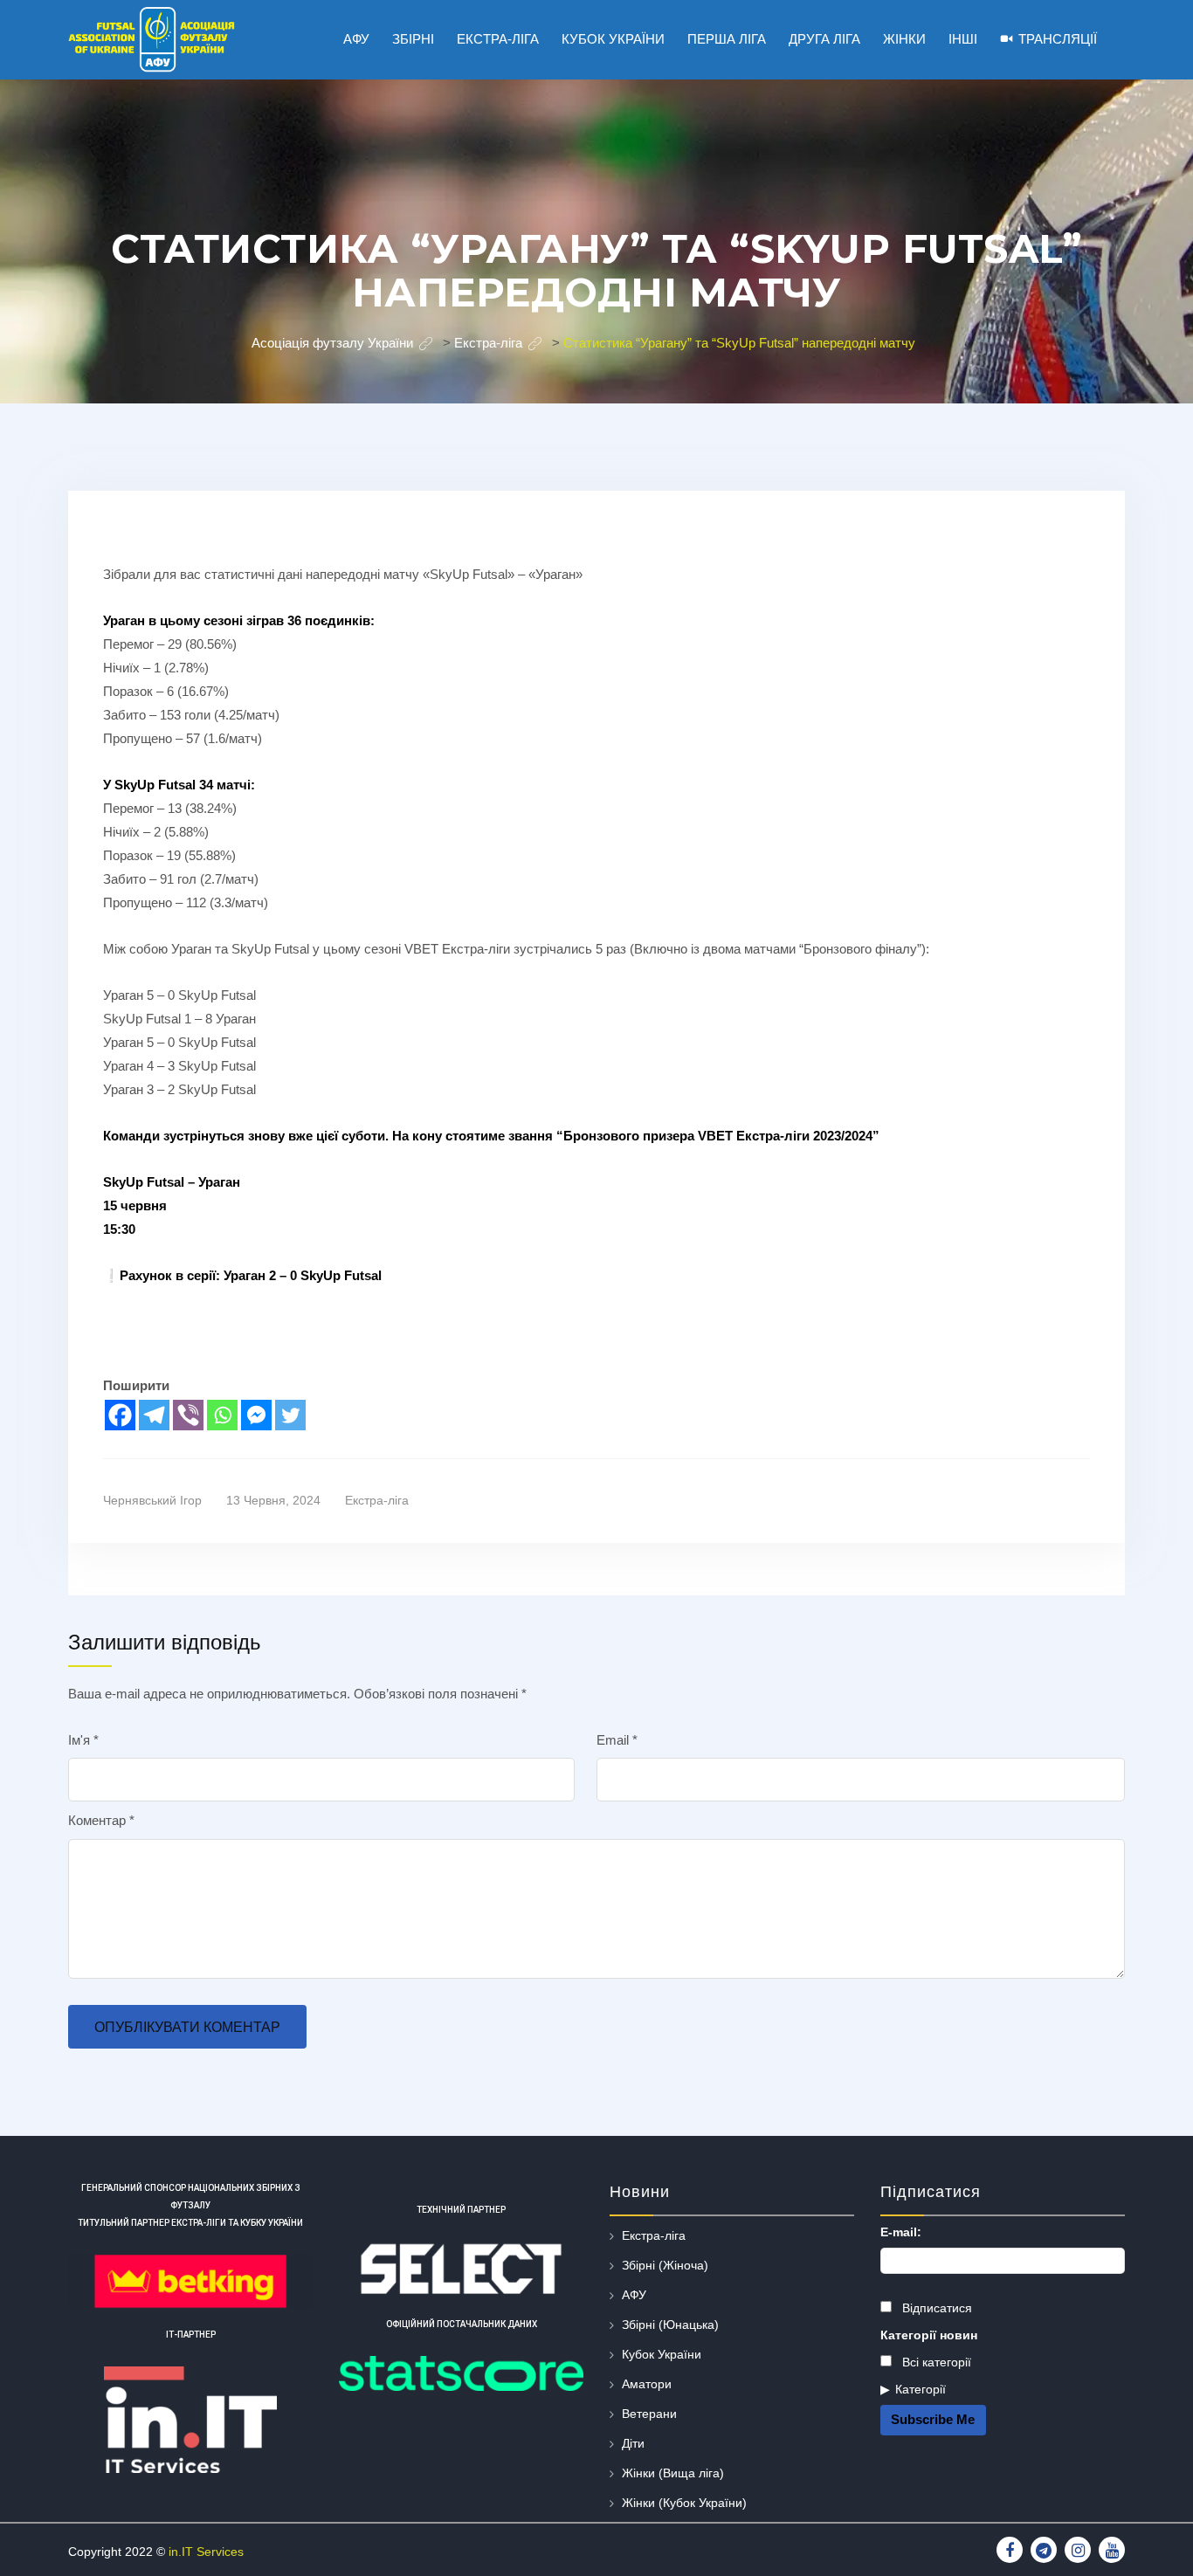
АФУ (634, 2295)
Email (617, 1740)
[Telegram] (154, 1415)
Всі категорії (935, 2362)
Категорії (921, 2389)
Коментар (101, 1820)
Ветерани (649, 2414)
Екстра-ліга (377, 1500)
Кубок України (662, 2354)
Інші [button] (963, 39)
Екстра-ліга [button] (498, 39)
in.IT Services (206, 2552)
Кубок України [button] (613, 39)
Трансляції (1058, 39)
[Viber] (188, 1415)
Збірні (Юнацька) (670, 2325)
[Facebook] (120, 1415)
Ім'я (83, 1740)
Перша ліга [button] (727, 39)
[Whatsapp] (222, 1415)
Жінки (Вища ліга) (673, 2473)
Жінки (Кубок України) (684, 2503)
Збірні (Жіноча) (665, 2265)
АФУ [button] (356, 39)
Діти (633, 2443)
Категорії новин (929, 2335)
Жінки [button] (904, 39)
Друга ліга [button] (824, 39)
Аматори (647, 2384)
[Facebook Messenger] (256, 1415)
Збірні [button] (413, 39)
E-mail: (901, 2232)
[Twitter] (290, 1415)
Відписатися (935, 2308)
